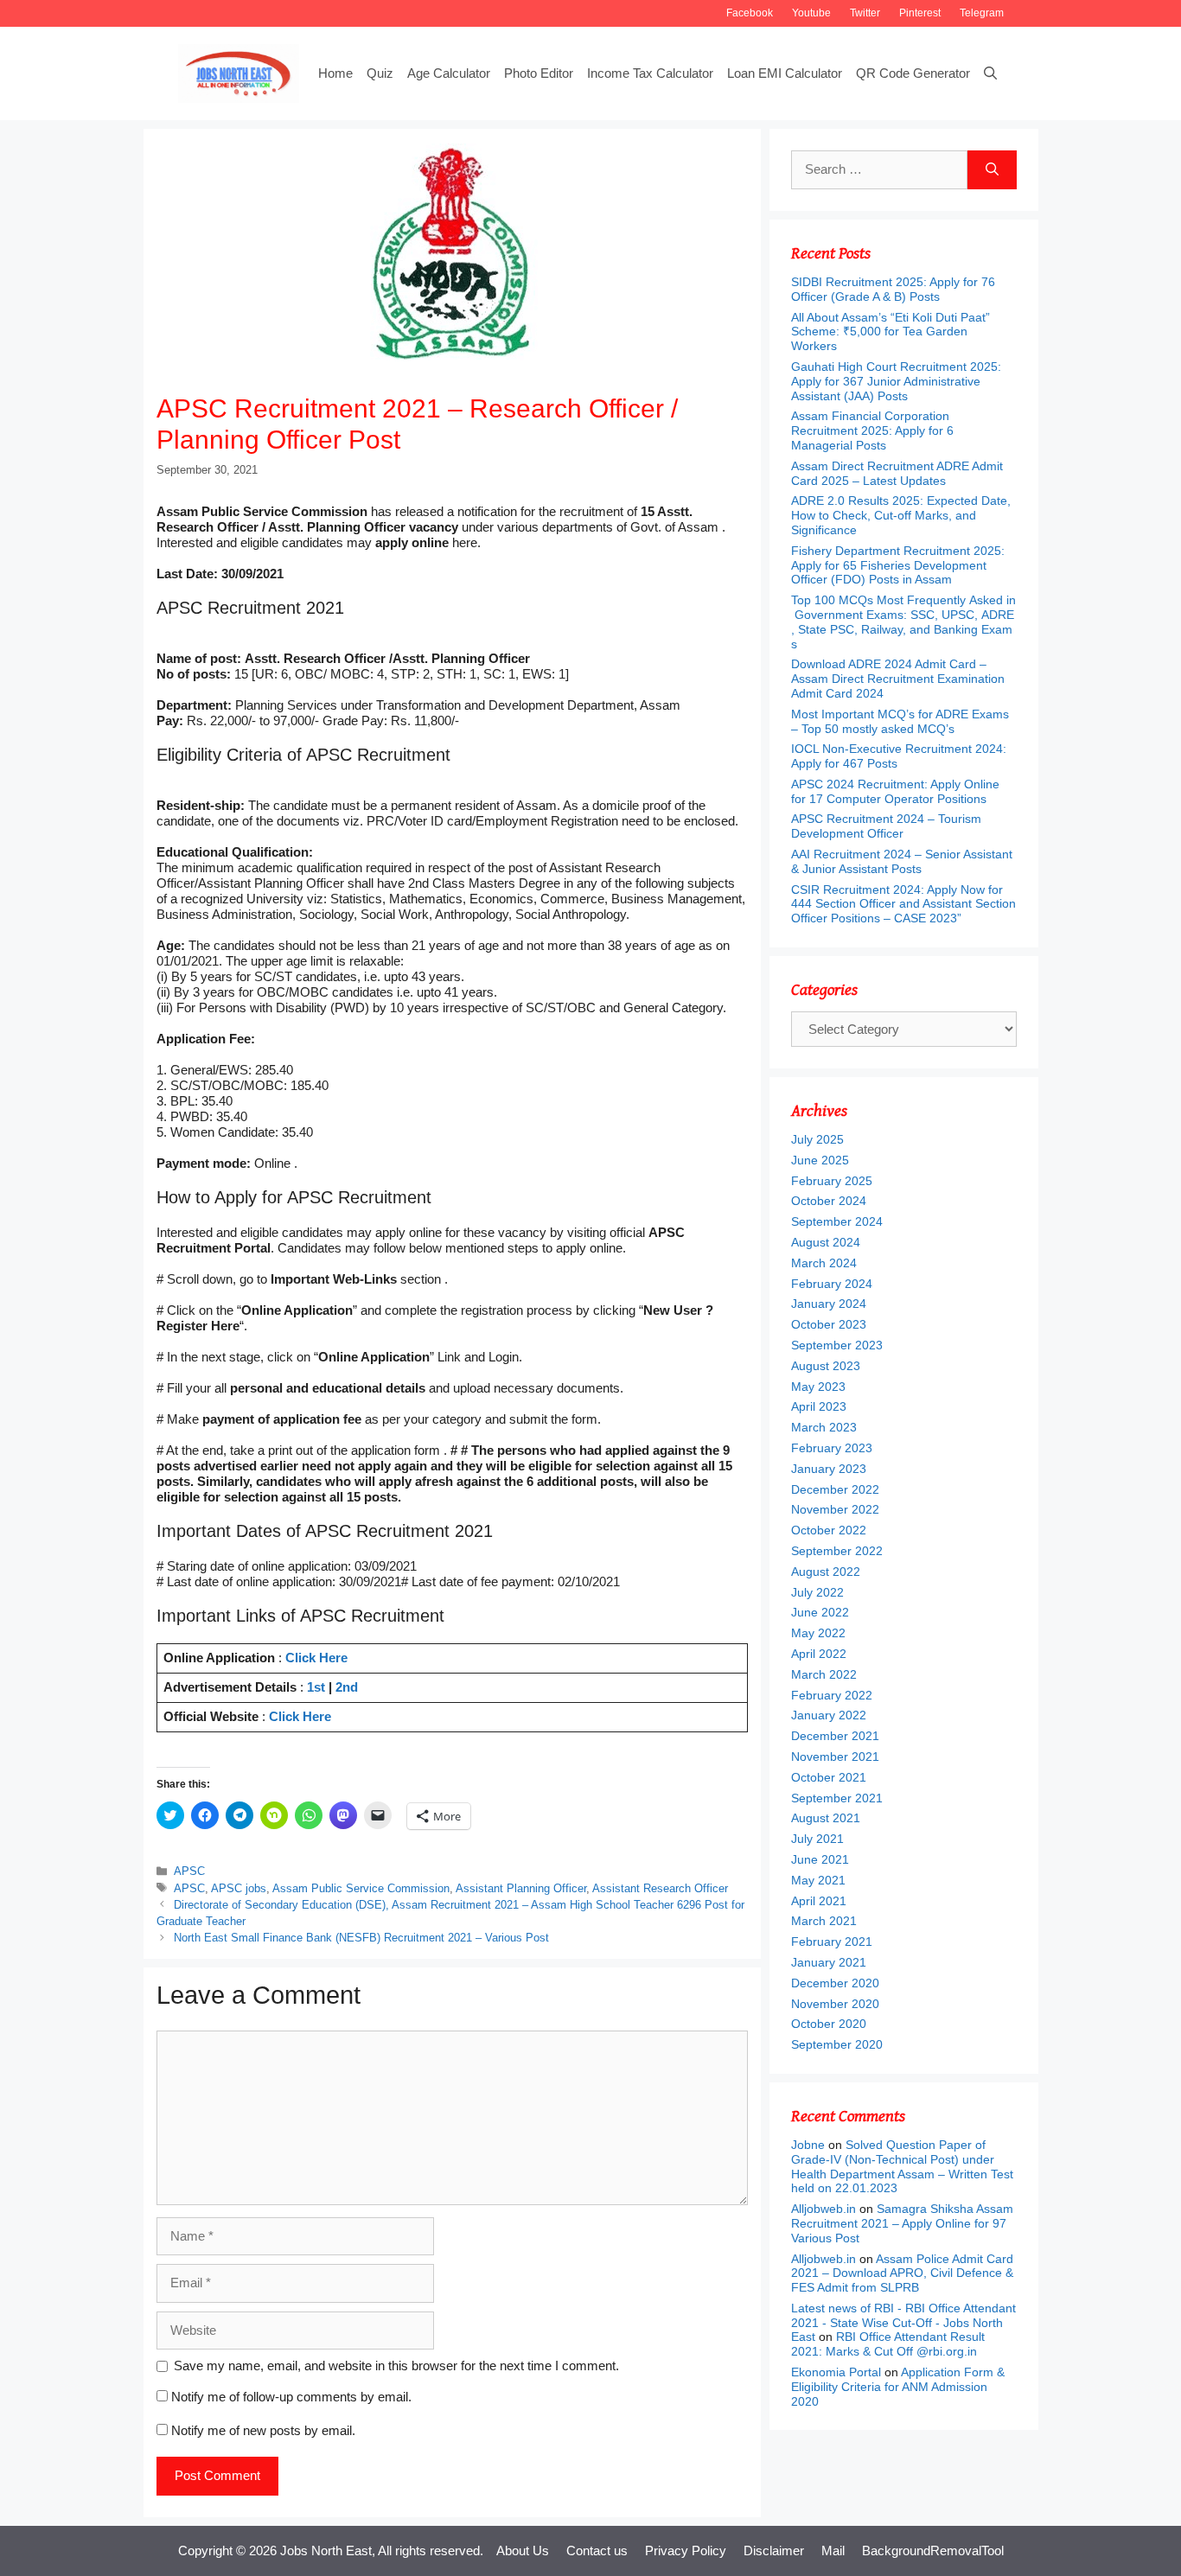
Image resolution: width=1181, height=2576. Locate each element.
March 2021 (824, 1921)
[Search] (992, 170)
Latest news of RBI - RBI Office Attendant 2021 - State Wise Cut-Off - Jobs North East (903, 2323)
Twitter (865, 13)
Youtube (811, 13)
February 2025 (832, 1181)
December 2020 (835, 1983)
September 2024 (837, 1221)
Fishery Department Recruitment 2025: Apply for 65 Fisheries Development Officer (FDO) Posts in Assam (898, 565)
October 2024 (829, 1201)
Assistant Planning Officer (521, 1888)
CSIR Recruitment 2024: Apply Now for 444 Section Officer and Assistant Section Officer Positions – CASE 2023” (903, 904)
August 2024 (826, 1242)
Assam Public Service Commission (361, 1888)
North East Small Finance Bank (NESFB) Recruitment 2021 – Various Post (361, 1938)
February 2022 (832, 1695)
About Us (523, 2550)
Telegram (982, 13)
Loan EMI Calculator (785, 73)
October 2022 (829, 1530)
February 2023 (832, 1448)
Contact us (597, 2550)
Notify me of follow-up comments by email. (291, 2397)
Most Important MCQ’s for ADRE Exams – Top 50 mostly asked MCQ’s (900, 721)
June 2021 (820, 1859)
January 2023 (829, 1469)
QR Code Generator (913, 73)
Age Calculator (449, 73)
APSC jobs (239, 1888)
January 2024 (829, 1304)
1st (316, 1687)
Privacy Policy (686, 2550)
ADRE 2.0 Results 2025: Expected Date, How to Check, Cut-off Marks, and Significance (901, 515)
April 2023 (819, 1406)
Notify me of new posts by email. (263, 2430)
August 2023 (826, 1366)
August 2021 (826, 1818)
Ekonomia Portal (836, 2372)
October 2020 (829, 2024)
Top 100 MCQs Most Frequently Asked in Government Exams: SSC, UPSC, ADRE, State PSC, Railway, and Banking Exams (903, 622)
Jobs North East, (328, 2550)
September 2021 (837, 1798)
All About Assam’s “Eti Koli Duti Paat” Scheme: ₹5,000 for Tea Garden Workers (891, 332)
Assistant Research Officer (660, 1888)
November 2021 (835, 1757)
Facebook (750, 13)
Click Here (316, 1658)
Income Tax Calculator (650, 73)
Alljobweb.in (824, 2209)
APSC (189, 1871)
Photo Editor (539, 73)
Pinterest (920, 13)
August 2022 (826, 1572)
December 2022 (835, 1489)
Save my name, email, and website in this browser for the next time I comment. (396, 2366)
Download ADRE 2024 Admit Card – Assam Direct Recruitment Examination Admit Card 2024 (898, 679)
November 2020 (835, 2004)
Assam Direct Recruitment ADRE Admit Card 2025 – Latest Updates (897, 473)
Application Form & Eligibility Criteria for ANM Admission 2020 (898, 2387)
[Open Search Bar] (990, 73)
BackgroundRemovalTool (933, 2550)
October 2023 (829, 1324)
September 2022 (837, 1551)
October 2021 (829, 1777)
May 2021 (818, 1880)
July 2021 (817, 1839)
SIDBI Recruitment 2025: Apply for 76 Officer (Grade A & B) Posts (893, 289)
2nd (347, 1687)
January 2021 (829, 1962)
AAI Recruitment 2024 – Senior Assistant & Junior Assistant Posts (902, 861)
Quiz (380, 73)
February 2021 (832, 1942)
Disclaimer (774, 2550)
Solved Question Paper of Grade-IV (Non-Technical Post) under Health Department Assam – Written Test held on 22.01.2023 (902, 2166)
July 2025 (817, 1139)
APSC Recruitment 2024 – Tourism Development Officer (886, 826)
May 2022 (818, 1633)
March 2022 (824, 1674)
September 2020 (837, 2044)
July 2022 (817, 1592)
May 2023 (818, 1387)
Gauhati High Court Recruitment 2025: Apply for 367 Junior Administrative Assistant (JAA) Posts (896, 381)
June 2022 (820, 1612)
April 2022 (819, 1654)
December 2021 (835, 1736)
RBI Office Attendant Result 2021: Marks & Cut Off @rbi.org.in (888, 2344)
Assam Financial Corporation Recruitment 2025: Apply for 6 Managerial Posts (872, 430)
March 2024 (824, 1263)
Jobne (808, 2145)
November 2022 (835, 1509)
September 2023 (837, 1345)
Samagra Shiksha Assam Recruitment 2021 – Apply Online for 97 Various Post (902, 2223)
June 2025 (820, 1160)
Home (335, 73)
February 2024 (832, 1284)
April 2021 (819, 1901)
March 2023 (824, 1427)
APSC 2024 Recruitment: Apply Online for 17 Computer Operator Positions (895, 791)
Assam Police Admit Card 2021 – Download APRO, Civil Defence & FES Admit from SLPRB (902, 2273)
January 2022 (829, 1715)
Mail (833, 2550)
